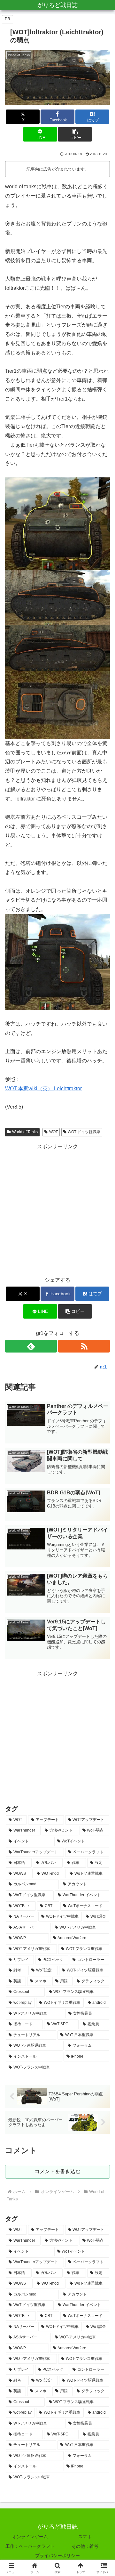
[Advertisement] (57, 1209)
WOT (54, 1132)
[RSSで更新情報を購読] (84, 1346)
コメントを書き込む (57, 2171)
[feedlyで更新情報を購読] (31, 1346)
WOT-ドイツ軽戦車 (84, 1132)
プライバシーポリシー (57, 2556)
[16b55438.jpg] (57, 597)
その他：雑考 (85, 2546)
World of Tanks (25, 1132)
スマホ (85, 2537)
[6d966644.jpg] (57, 648)
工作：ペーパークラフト (30, 2546)
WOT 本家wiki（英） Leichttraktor (43, 1089)
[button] (75, 134)
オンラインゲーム (30, 2537)
